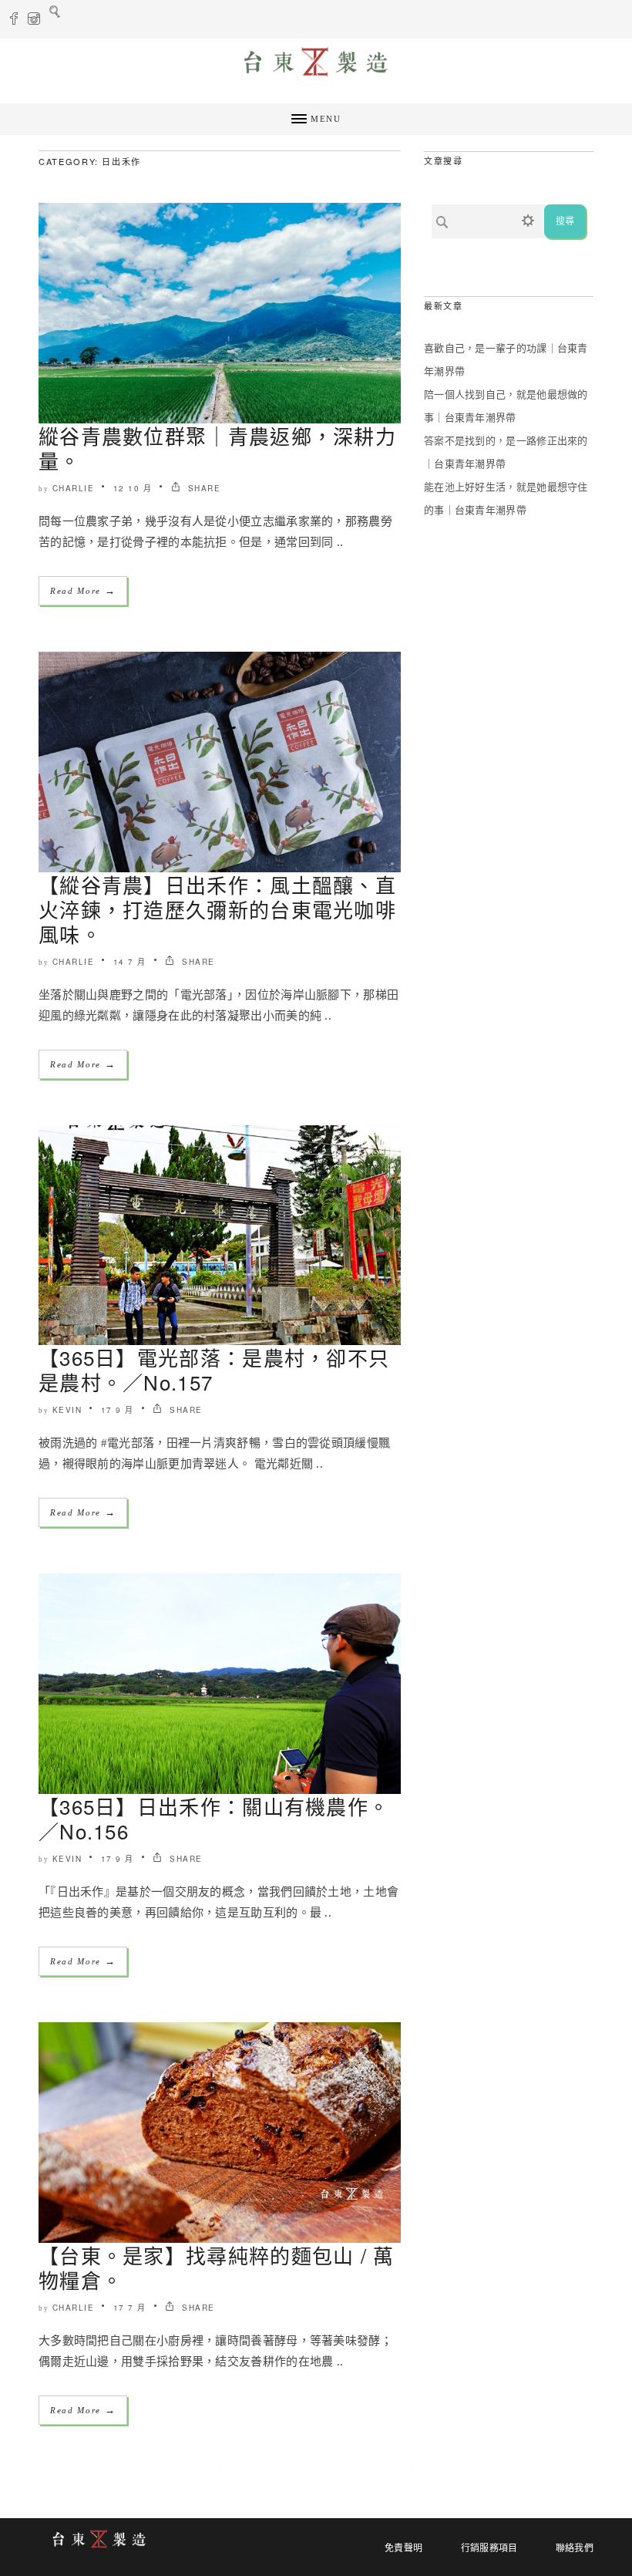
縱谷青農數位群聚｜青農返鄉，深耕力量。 (217, 448)
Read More (83, 590)
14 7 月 (130, 962)
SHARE (202, 488)
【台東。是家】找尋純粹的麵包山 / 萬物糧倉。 (217, 2267)
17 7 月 (130, 2308)
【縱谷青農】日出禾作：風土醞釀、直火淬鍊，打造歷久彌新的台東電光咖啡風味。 (217, 909)
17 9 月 (118, 1410)
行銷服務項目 (489, 2548)
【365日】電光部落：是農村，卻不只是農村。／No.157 (214, 1369)
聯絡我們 (575, 2548)
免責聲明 (403, 2548)
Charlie (74, 488)
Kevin (67, 1410)
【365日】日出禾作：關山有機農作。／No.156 (214, 1818)
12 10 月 (133, 488)
